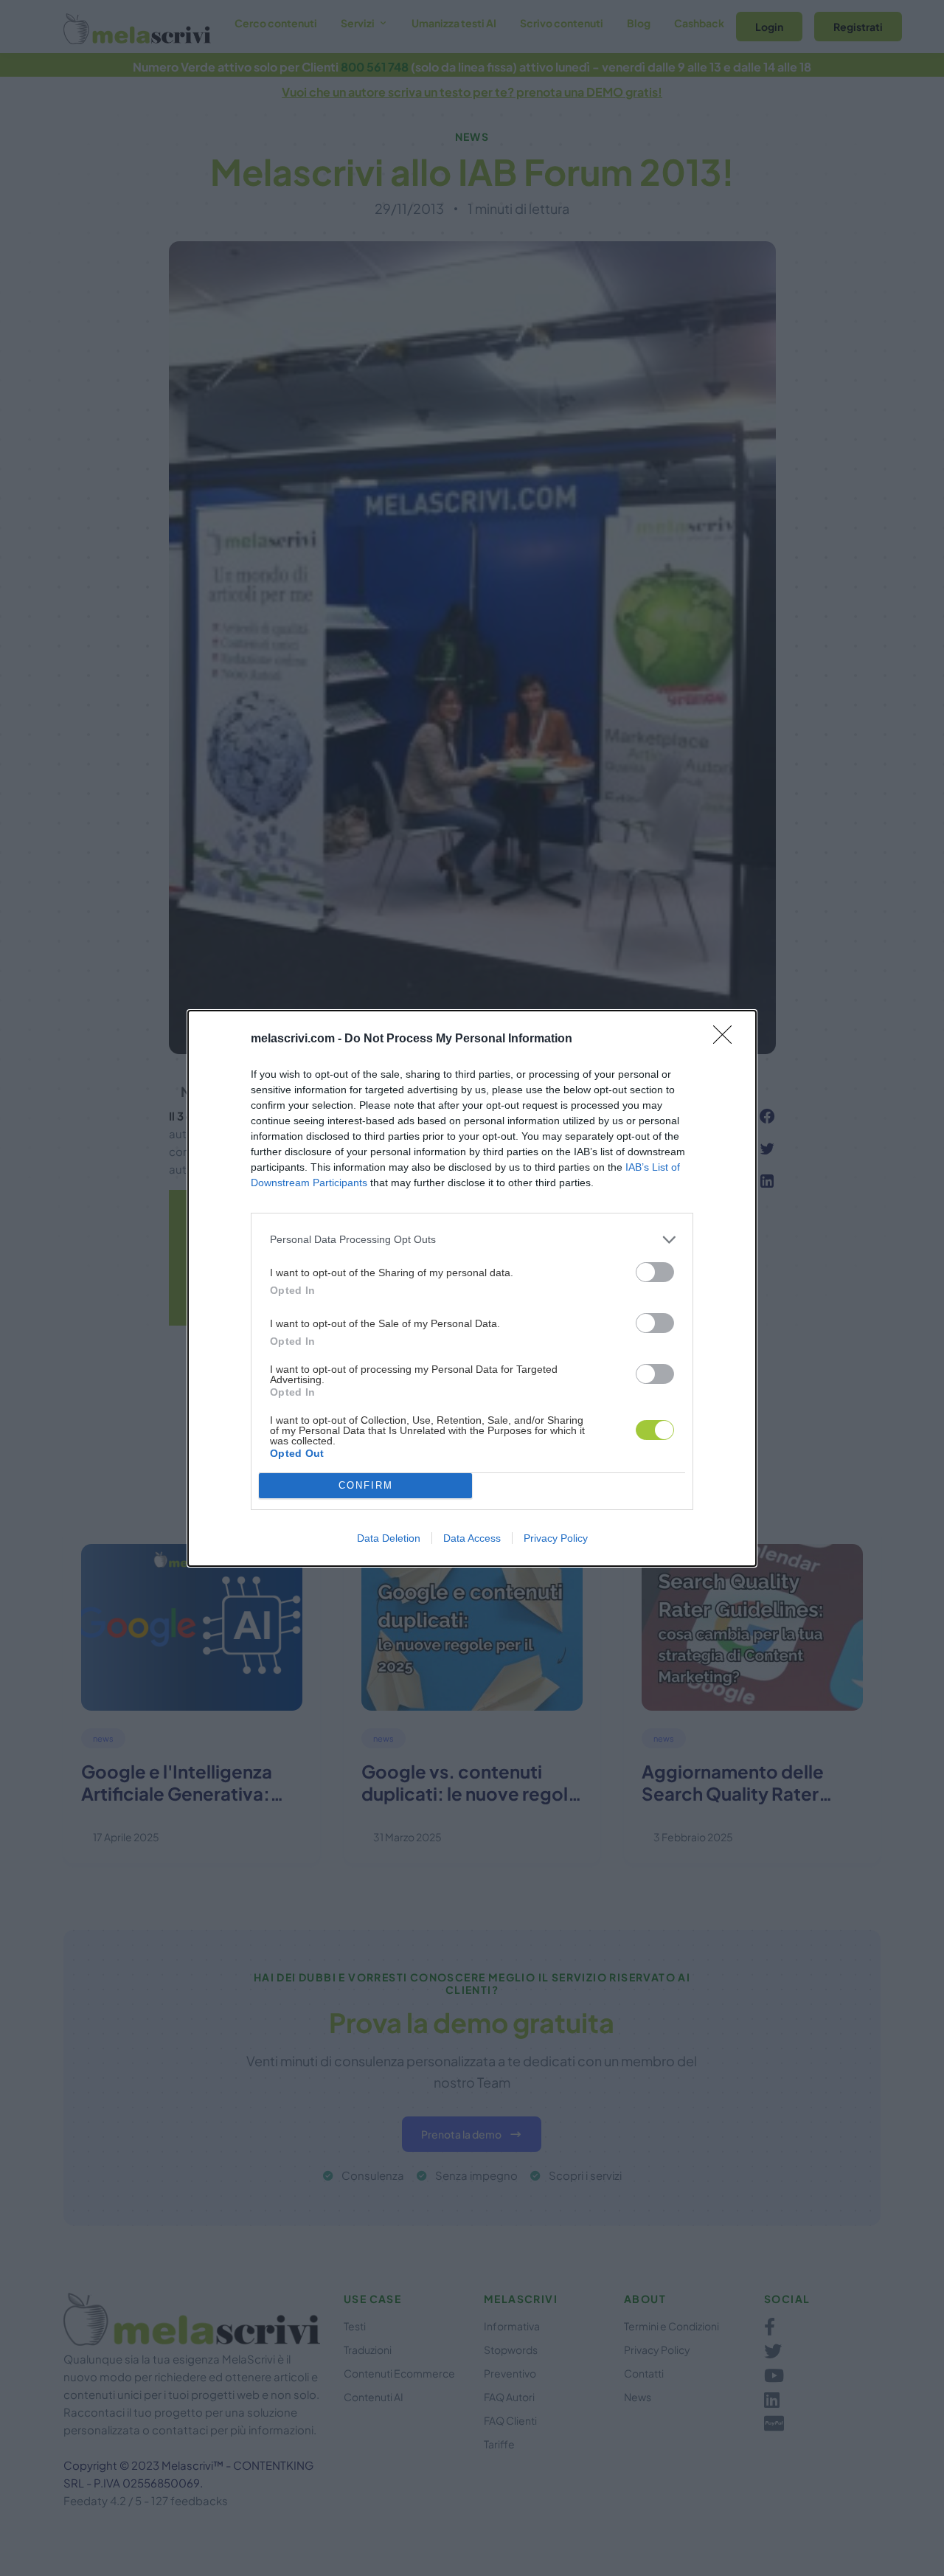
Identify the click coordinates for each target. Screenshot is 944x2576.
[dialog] (472, 1288)
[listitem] (472, 1240)
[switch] (655, 1272)
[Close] (727, 1039)
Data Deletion (389, 1538)
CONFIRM (366, 1485)
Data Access (472, 1538)
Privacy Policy (556, 1538)
